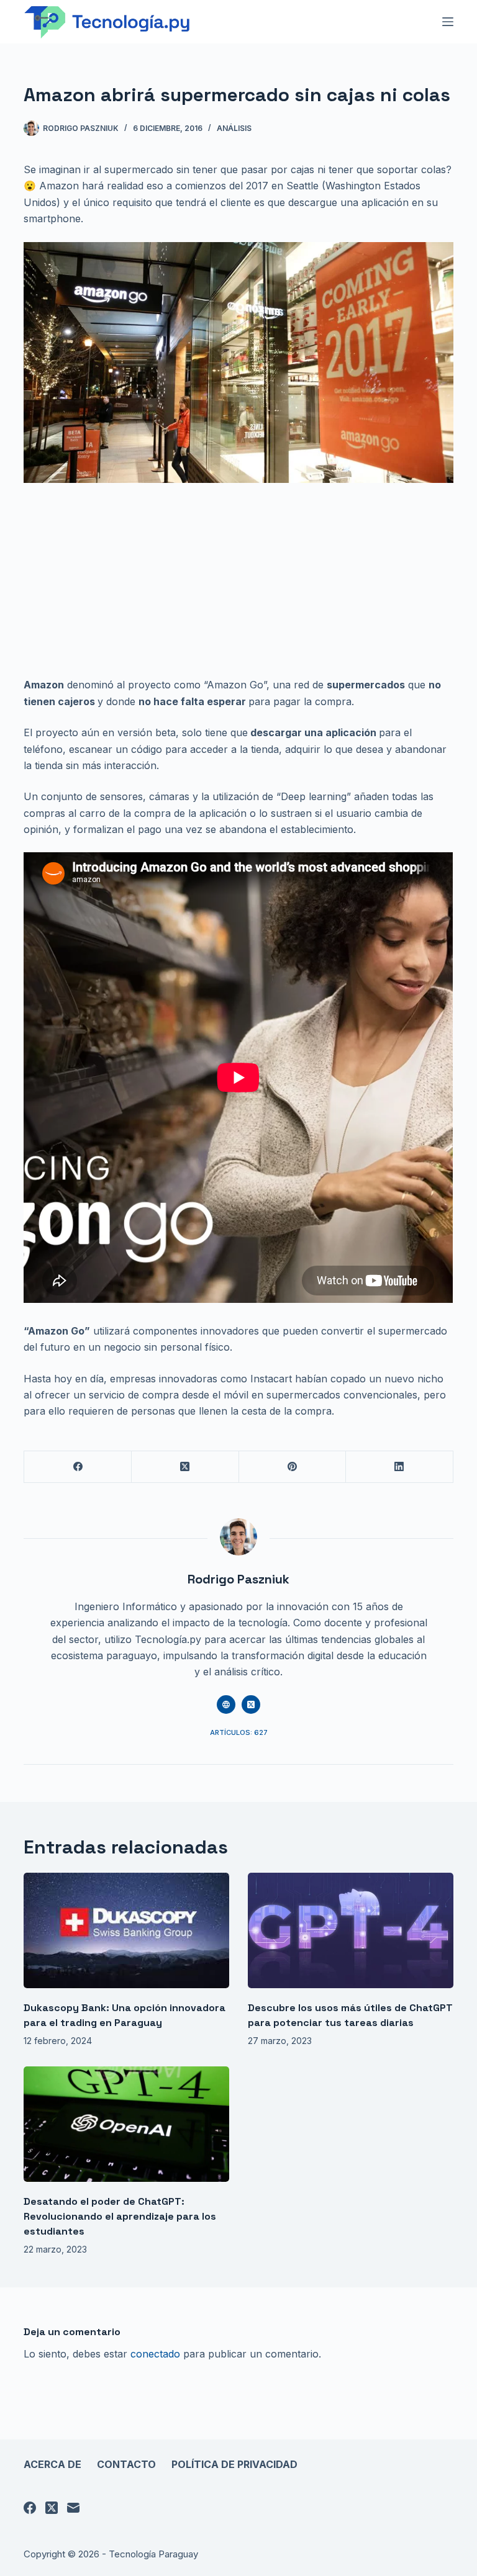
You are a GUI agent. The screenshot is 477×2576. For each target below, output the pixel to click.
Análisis (234, 128)
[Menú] (448, 22)
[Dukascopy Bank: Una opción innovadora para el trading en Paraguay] (126, 1930)
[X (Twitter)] (185, 1467)
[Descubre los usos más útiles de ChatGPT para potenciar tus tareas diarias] (351, 1930)
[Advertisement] (238, 585)
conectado (155, 2354)
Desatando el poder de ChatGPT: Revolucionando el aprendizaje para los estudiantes (120, 2216)
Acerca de (52, 2464)
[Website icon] (226, 1705)
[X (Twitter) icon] (251, 1705)
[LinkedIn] (400, 1467)
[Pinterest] (293, 1467)
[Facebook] (78, 1467)
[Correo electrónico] (73, 2508)
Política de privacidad (234, 2464)
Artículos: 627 (239, 1732)
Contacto (126, 2464)
